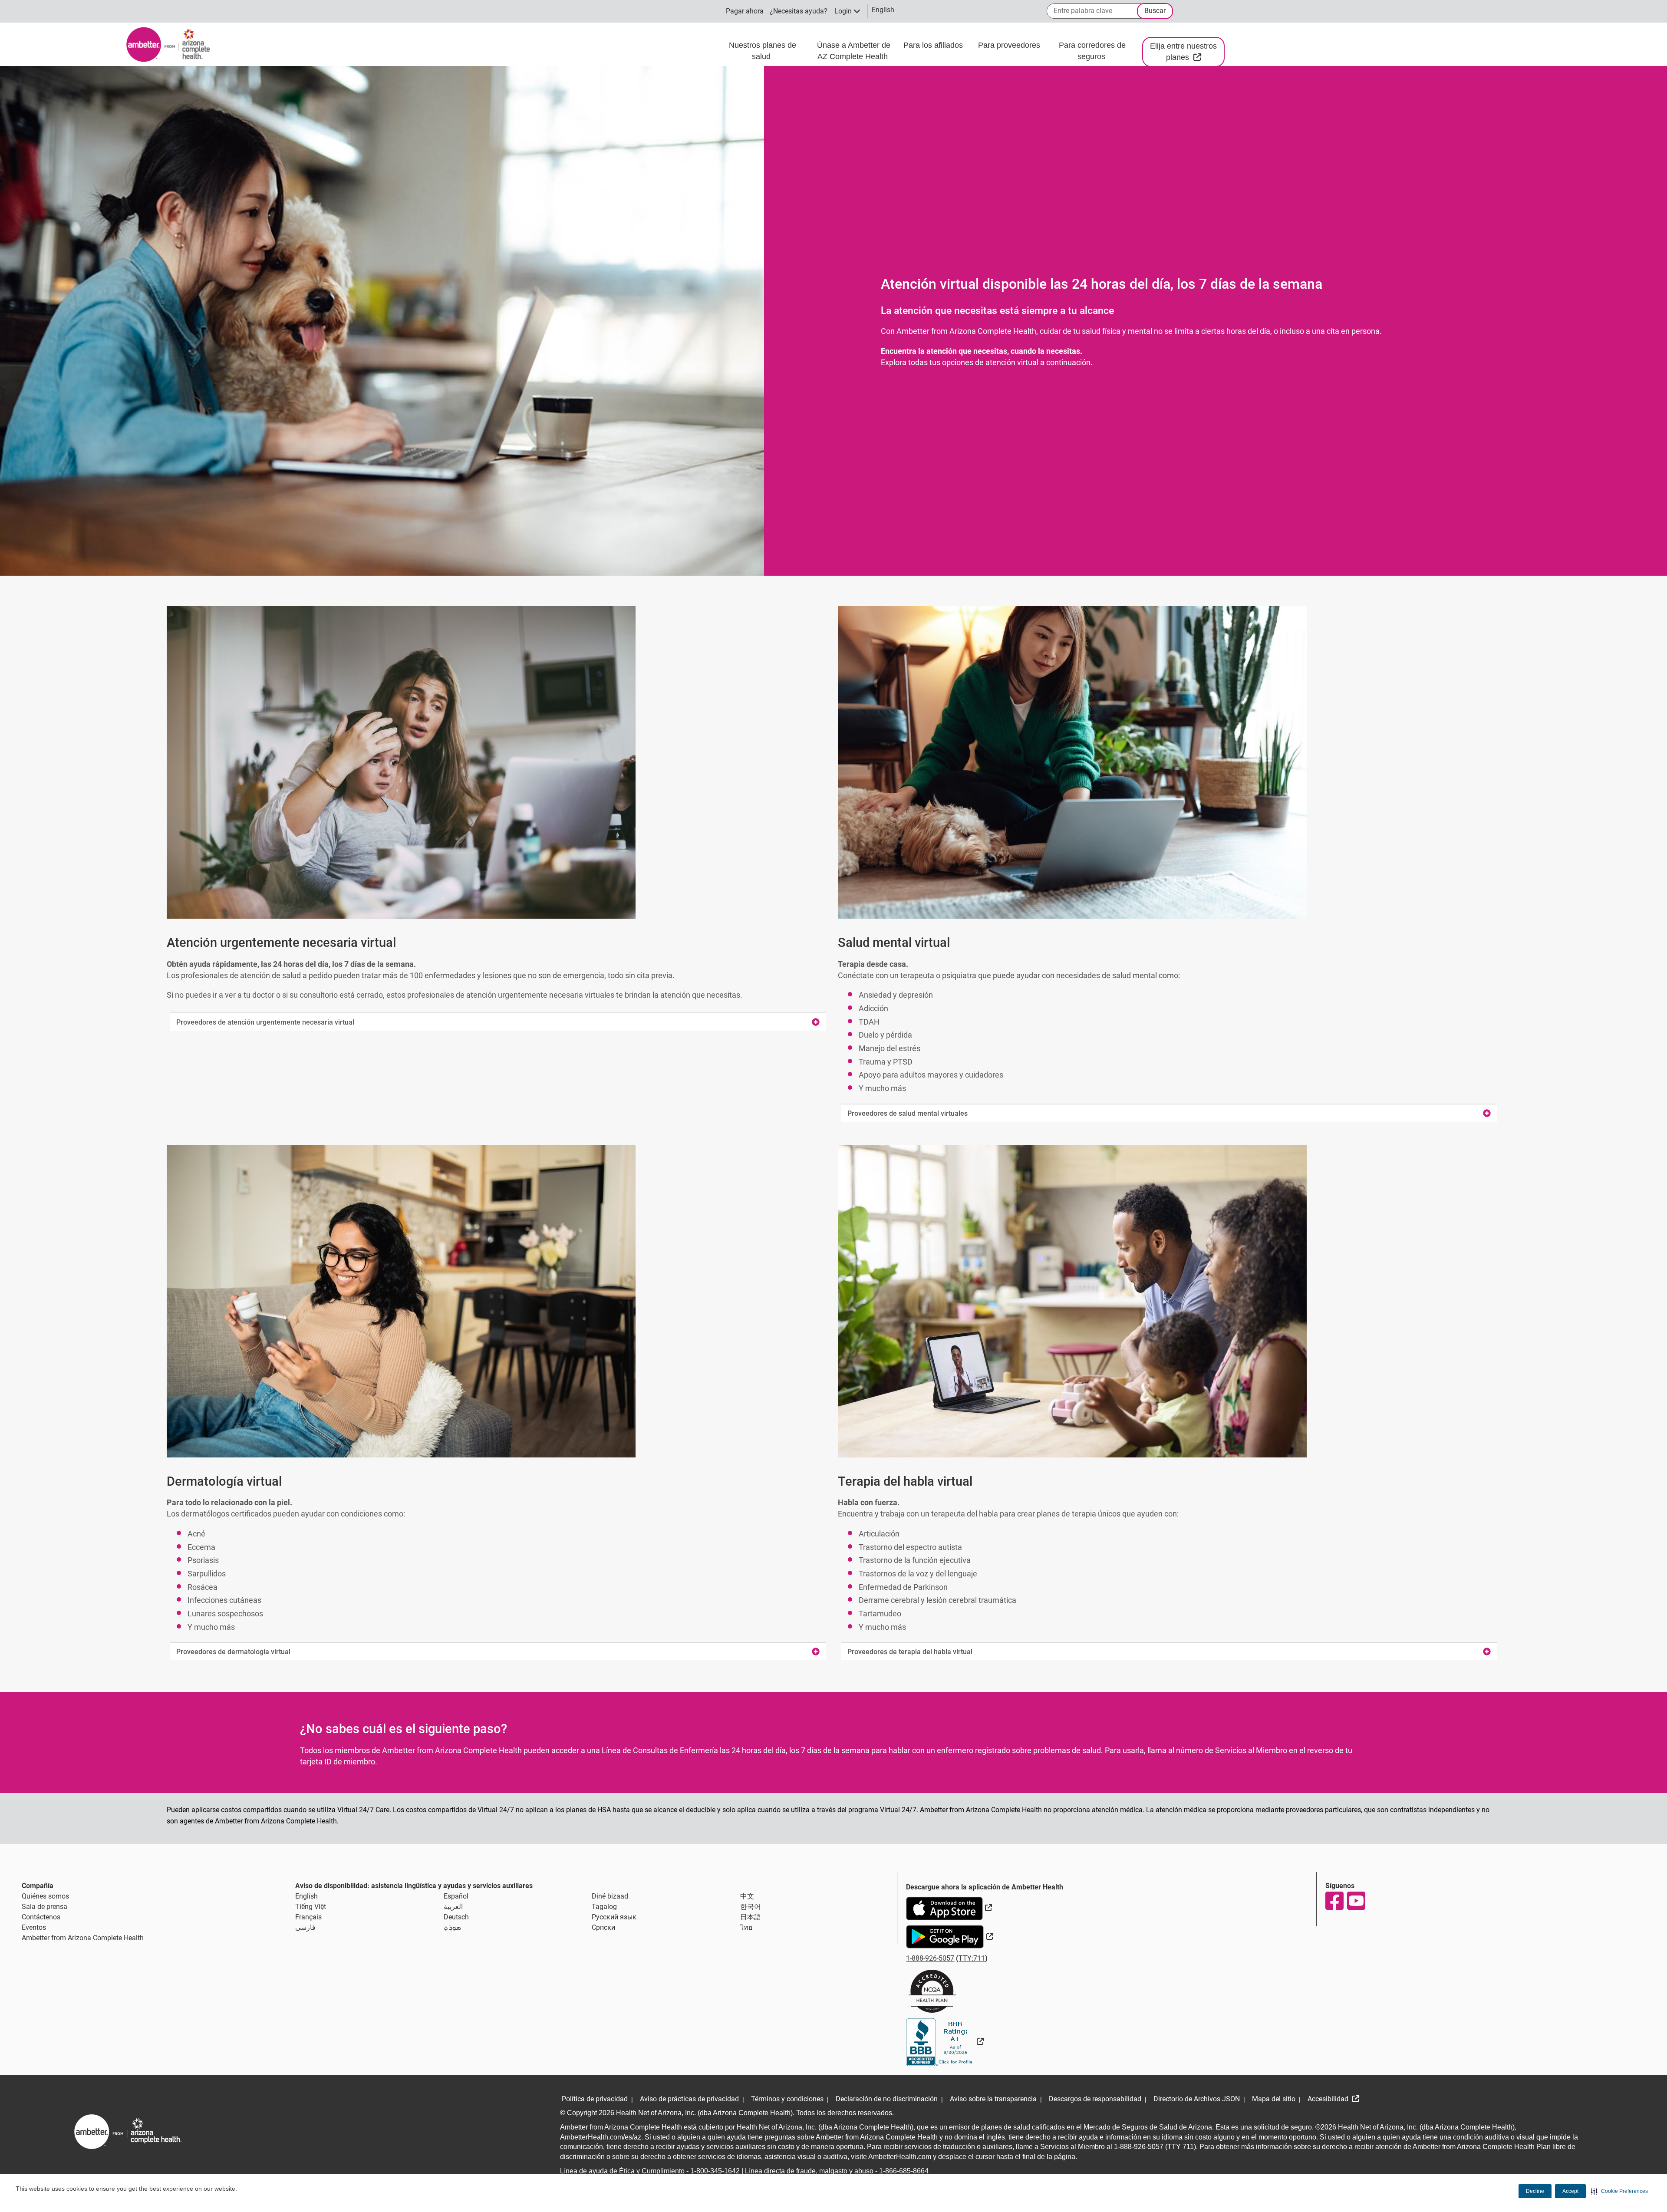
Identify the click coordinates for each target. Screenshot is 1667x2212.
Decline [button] (1535, 2191)
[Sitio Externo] (945, 2042)
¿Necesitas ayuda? (799, 11)
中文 (747, 1896)
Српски (603, 1927)
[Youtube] (1356, 1901)
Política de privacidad (595, 2099)
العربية (453, 1907)
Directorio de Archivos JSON (1197, 2099)
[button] (1619, 2191)
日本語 (751, 1917)
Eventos (34, 1927)
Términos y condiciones (787, 2099)
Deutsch (456, 1917)
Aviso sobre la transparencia (993, 2099)
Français (308, 1917)
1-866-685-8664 (904, 2171)
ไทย (746, 1927)
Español (456, 1896)
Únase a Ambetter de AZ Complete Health (854, 51)
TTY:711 (972, 1958)
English (306, 1896)
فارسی (305, 1927)
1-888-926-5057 (930, 1958)
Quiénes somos (45, 1896)
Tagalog (604, 1907)
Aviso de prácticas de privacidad (689, 2099)
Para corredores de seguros (1092, 51)
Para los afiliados (934, 45)
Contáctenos (41, 1917)
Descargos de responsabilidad (1095, 2099)
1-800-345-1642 (715, 2171)
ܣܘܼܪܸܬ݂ (452, 1927)
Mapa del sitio (1274, 2099)
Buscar (1155, 11)
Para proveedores (1010, 45)
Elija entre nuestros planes (1187, 52)
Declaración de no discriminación (887, 2099)
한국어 (751, 1907)
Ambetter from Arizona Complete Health (83, 1938)
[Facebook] (1334, 1901)
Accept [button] (1570, 2191)
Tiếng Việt (311, 1907)
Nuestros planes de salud (763, 51)
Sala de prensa (44, 1907)
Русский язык (614, 1917)
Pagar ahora (745, 11)
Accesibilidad (1329, 2099)
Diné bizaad (610, 1896)
